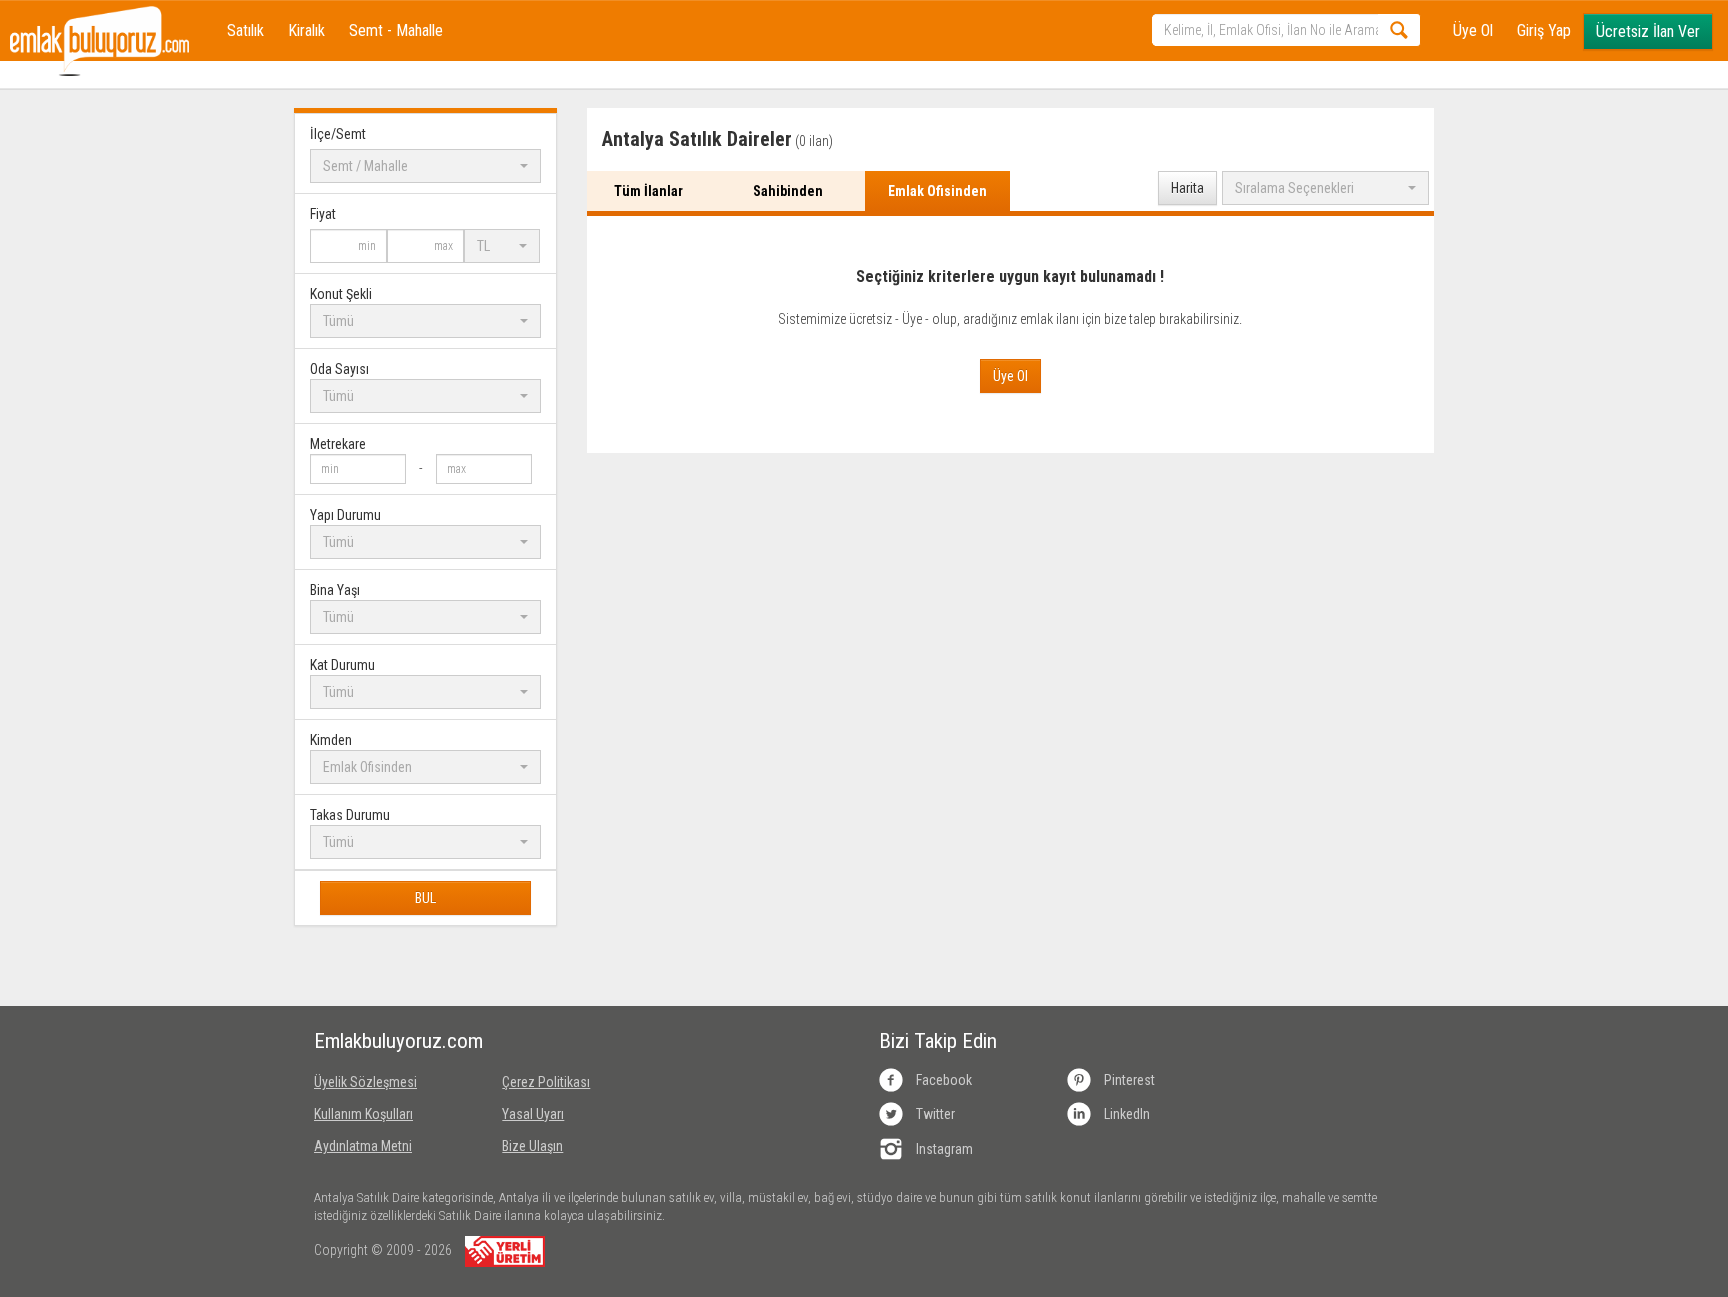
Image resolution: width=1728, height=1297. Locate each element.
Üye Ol (1473, 30)
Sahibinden (788, 191)
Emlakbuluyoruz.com (393, 1041)
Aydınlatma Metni (363, 1146)
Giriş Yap (1544, 30)
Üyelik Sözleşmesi (365, 1082)
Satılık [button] (245, 30)
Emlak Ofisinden (937, 191)
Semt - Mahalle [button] (396, 30)
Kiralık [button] (306, 30)
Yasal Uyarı (533, 1114)
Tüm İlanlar (648, 191)
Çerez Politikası (546, 1082)
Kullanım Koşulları (363, 1114)
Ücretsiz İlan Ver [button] (1648, 31)
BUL (425, 898)
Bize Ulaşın (532, 1146)
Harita (1187, 188)
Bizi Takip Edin (938, 1041)
